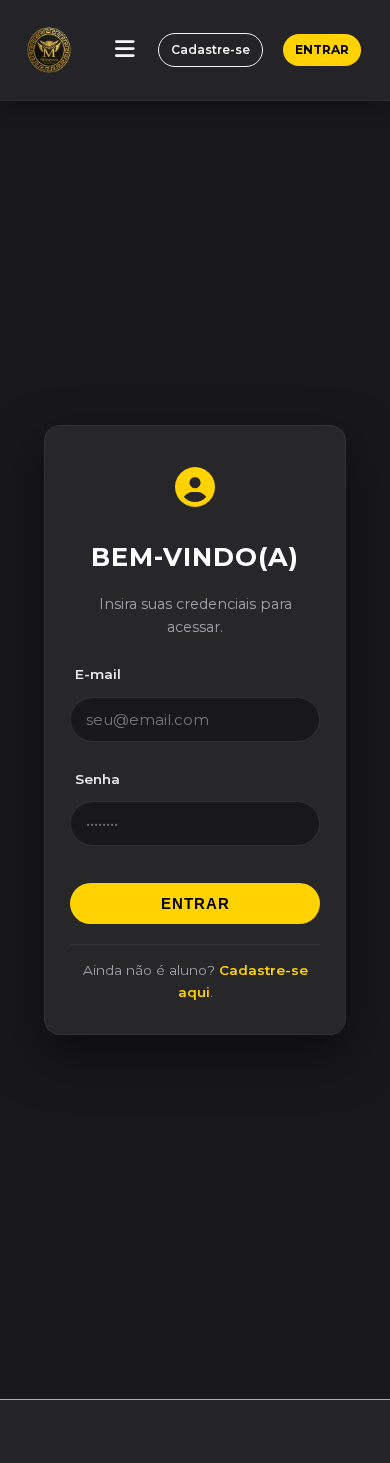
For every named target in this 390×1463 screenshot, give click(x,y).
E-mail (98, 674)
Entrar (322, 49)
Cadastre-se (210, 49)
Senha (97, 779)
